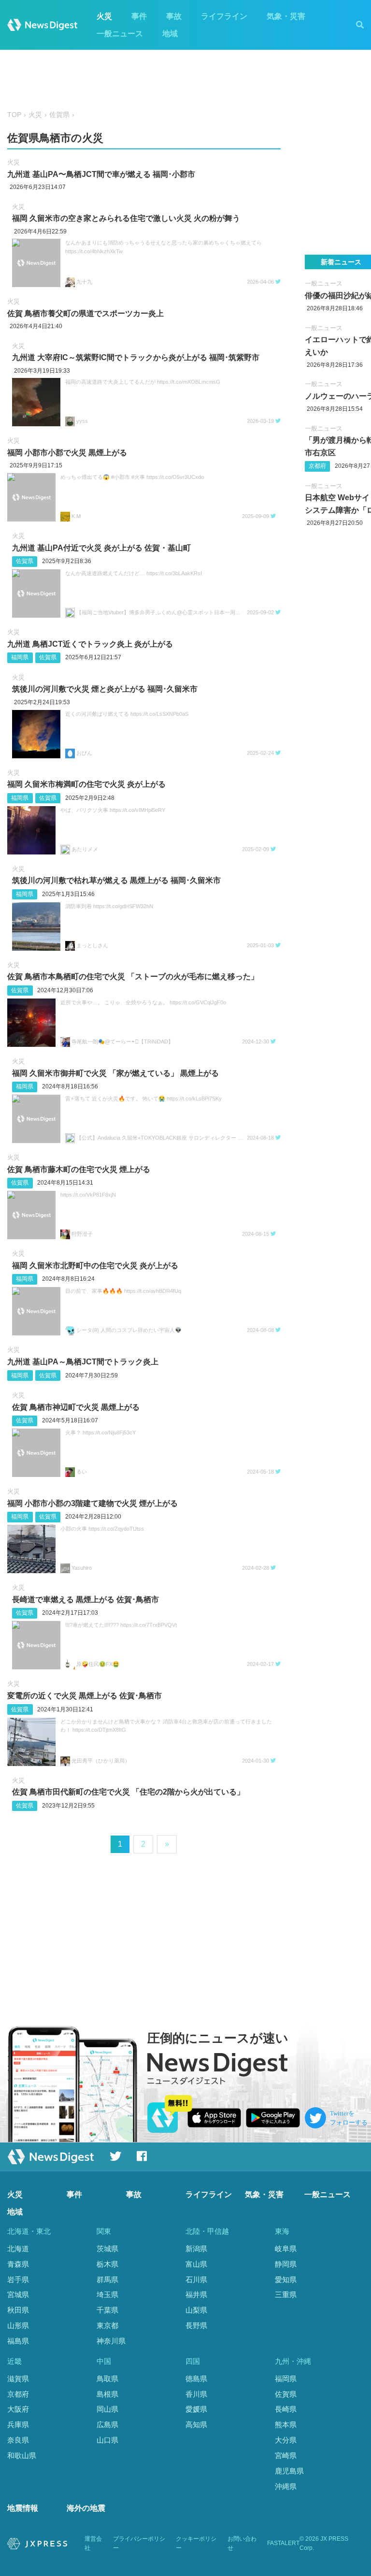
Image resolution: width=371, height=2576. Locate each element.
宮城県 (18, 2294)
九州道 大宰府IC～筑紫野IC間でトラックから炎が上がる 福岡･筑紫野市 (136, 357)
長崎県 (286, 2409)
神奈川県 (111, 2341)
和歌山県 (22, 2455)
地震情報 (23, 2508)
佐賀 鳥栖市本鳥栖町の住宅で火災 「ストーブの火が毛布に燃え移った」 (133, 977)
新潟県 (196, 2249)
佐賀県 (59, 115)
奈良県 (18, 2440)
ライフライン (224, 16)
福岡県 (20, 657)
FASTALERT (283, 2543)
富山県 (196, 2264)
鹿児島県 (289, 2471)
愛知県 (286, 2279)
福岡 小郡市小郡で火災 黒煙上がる (67, 453)
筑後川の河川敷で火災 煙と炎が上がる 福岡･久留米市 (105, 689)
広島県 (107, 2424)
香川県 (196, 2394)
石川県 (196, 2279)
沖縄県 (286, 2486)
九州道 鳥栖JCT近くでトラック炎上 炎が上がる (90, 644)
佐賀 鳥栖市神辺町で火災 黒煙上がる (76, 1407)
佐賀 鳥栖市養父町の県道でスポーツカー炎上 (86, 313)
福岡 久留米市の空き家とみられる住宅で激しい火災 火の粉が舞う (126, 218)
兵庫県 (18, 2424)
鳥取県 (107, 2379)
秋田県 (18, 2310)
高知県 (196, 2424)
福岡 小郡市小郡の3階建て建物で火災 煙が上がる (93, 1503)
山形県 (18, 2325)
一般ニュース (120, 34)
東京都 (107, 2325)
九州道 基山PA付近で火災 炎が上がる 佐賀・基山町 (101, 548)
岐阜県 (286, 2249)
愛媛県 (196, 2409)
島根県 (107, 2394)
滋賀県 (18, 2379)
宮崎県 (286, 2455)
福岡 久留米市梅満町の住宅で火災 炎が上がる (86, 784)
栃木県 (107, 2264)
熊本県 (286, 2424)
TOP (14, 115)
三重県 (286, 2294)
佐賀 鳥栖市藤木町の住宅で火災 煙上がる (79, 1169)
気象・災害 (286, 16)
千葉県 (107, 2310)
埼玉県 (107, 2294)
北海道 (18, 2249)
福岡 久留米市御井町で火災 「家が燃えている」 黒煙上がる (115, 1073)
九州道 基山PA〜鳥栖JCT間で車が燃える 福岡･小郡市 (101, 174)
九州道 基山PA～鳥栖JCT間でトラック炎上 (83, 1362)
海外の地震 (86, 2508)
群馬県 (107, 2279)
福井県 (196, 2294)
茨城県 (107, 2249)
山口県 (107, 2440)
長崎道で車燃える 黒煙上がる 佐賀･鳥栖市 (86, 1599)
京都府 (317, 466)
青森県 (18, 2264)
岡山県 (107, 2409)
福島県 (18, 2341)
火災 (104, 16)
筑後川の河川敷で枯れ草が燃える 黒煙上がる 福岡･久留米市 (116, 880)
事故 (174, 16)
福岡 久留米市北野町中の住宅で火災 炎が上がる (95, 1266)
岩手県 (18, 2279)
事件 (139, 16)
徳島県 (196, 2379)
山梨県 (196, 2310)
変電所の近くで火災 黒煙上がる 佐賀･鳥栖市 (85, 1696)
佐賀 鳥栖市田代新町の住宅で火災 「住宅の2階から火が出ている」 (128, 1792)
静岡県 (286, 2264)
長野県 (196, 2325)
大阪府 (18, 2409)
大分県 (286, 2440)
